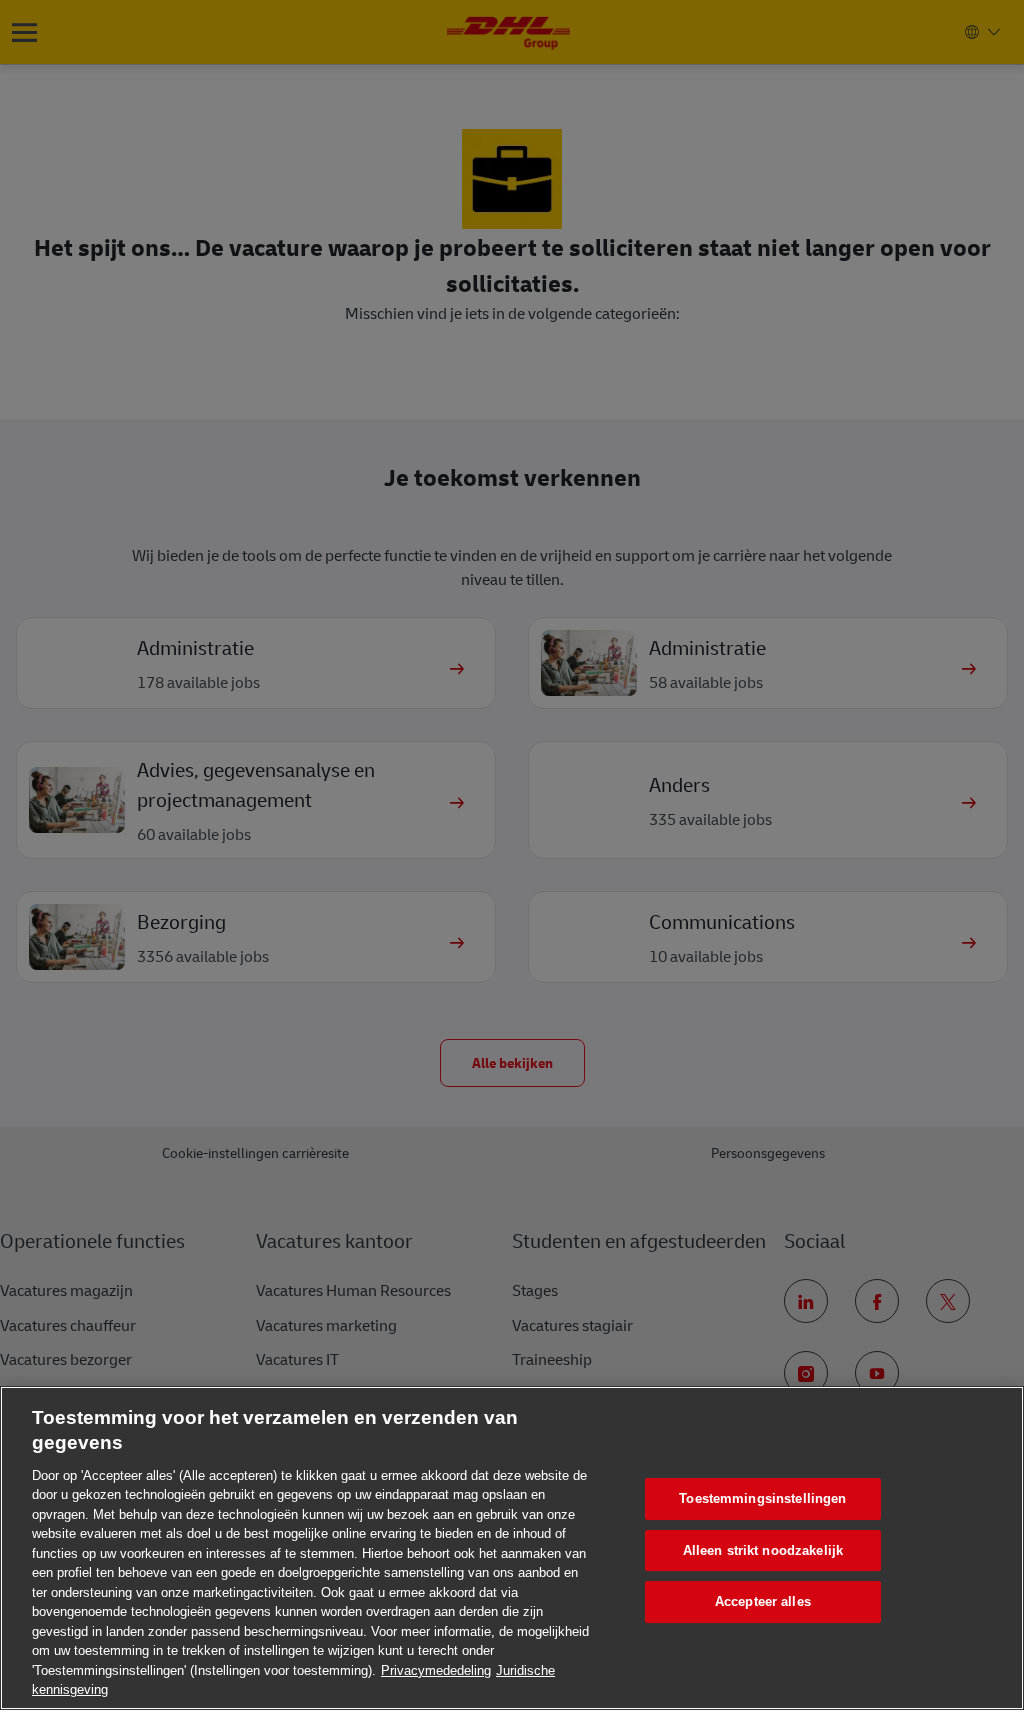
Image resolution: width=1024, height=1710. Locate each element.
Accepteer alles (763, 1601)
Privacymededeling (436, 1670)
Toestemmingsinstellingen (762, 1498)
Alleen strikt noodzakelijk (763, 1550)
